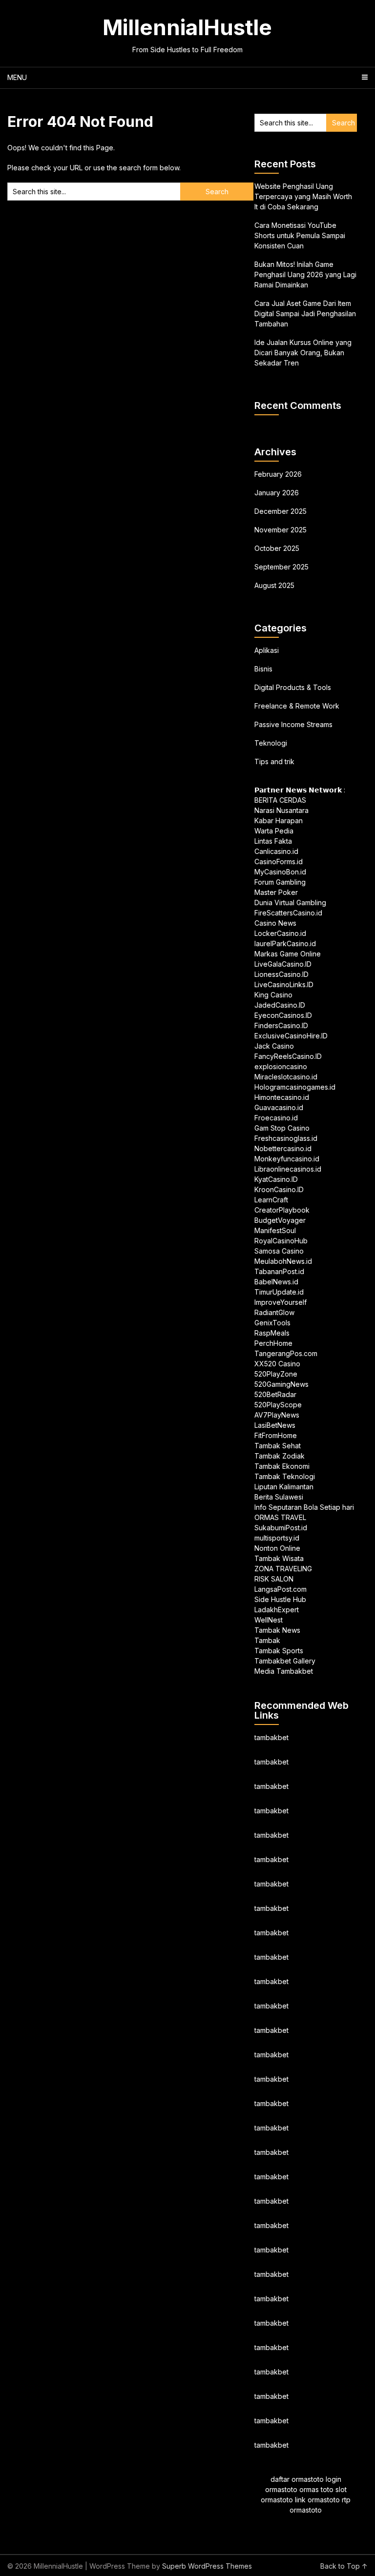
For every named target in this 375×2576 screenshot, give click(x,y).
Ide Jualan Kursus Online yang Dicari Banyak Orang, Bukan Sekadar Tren (303, 353)
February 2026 (278, 474)
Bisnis (263, 669)
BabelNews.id (276, 1282)
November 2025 (281, 530)
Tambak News (277, 1630)
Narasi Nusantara (281, 810)
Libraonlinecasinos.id (288, 1169)
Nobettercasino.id (283, 1148)
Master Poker (276, 892)
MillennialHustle (187, 27)
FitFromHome (276, 1435)
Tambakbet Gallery (285, 1661)
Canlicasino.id (276, 851)
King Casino (273, 995)
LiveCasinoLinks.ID (284, 984)
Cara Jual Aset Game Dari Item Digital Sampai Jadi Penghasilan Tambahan (305, 314)
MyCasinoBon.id (280, 872)
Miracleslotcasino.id (286, 1077)
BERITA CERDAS (280, 800)
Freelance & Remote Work (297, 706)
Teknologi (271, 743)
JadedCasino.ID (280, 1005)
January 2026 (277, 493)
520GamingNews (281, 1384)
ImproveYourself (281, 1302)
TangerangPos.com (286, 1353)
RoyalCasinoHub (281, 1241)
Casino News (275, 923)
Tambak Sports (279, 1651)
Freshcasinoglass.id (286, 1138)
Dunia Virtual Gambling (290, 903)
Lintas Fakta (273, 841)
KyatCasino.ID (276, 1179)
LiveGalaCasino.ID (283, 964)
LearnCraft (271, 1200)
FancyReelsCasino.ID (288, 1056)
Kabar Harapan (279, 821)
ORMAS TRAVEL (280, 1517)
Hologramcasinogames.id (295, 1087)
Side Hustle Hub (280, 1599)
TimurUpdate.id (279, 1292)
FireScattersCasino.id (288, 913)
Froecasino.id (276, 1118)
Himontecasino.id (282, 1097)
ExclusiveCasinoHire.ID (291, 1036)
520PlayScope (278, 1405)
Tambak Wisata (279, 1558)
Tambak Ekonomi (282, 1466)
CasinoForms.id (279, 862)
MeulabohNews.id (283, 1261)
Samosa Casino (279, 1251)
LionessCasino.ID (281, 974)
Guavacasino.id (279, 1107)
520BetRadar (275, 1394)
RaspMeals (272, 1333)
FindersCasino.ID (281, 1025)
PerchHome (273, 1343)
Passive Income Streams (293, 724)
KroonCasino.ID (279, 1189)
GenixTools (272, 1323)
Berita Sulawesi (279, 1497)
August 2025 (274, 585)
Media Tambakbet (284, 1671)
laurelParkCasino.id (285, 943)
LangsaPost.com (281, 1589)
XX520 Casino (277, 1364)
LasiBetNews (275, 1425)
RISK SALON (274, 1579)
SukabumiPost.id (281, 1528)
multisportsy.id (277, 1538)
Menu (17, 77)
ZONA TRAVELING (283, 1569)
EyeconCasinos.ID (283, 1015)
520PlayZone (276, 1374)
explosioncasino (281, 1066)
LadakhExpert (277, 1610)
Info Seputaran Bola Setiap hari (304, 1507)
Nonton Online (277, 1548)
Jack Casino (274, 1046)
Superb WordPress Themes (207, 2566)
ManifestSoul (275, 1230)
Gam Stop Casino (282, 1128)
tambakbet (271, 1737)
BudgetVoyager (280, 1220)
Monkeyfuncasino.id (287, 1159)
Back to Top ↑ (344, 2566)
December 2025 (281, 511)
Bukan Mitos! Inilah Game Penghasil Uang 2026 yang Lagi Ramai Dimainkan (305, 274)
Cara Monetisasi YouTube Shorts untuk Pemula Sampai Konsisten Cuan (300, 235)
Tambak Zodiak (280, 1456)
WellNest (269, 1620)
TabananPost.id (279, 1271)
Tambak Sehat (278, 1446)
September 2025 (281, 567)
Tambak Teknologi (285, 1476)
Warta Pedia (274, 831)
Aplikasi (267, 650)
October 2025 (277, 548)
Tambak (267, 1640)
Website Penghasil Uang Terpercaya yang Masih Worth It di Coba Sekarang (303, 196)
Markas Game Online (288, 954)
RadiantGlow (274, 1312)
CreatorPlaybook (282, 1210)
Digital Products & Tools (293, 687)
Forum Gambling (280, 882)
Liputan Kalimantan (284, 1487)
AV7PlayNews (277, 1415)
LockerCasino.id (280, 933)
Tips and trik (274, 761)
